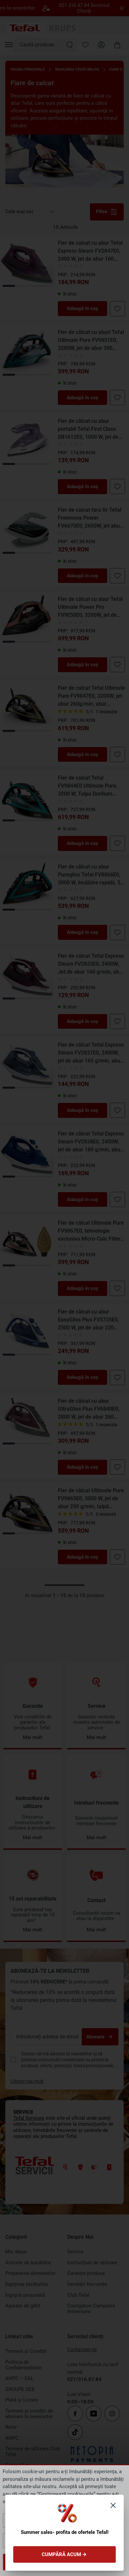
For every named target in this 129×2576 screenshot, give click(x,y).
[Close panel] (113, 2505)
